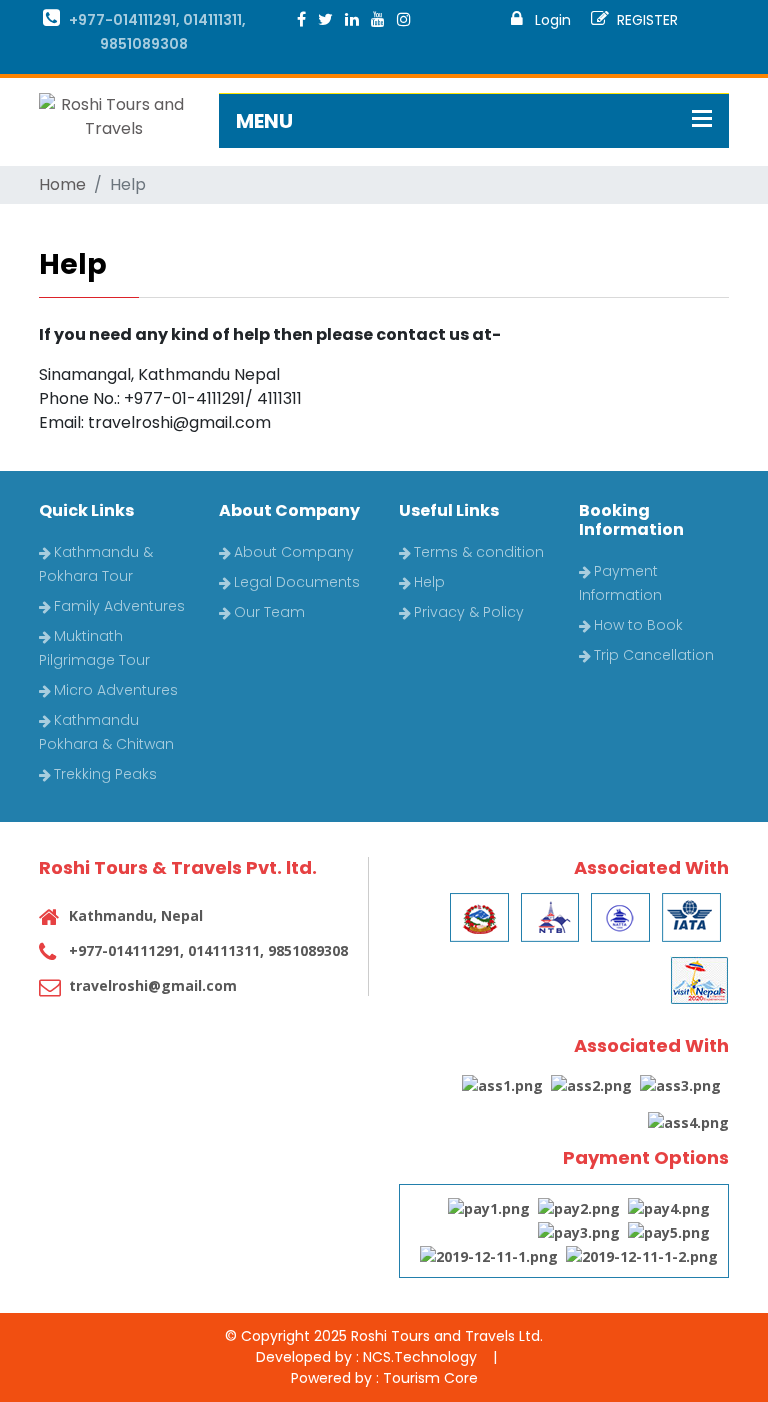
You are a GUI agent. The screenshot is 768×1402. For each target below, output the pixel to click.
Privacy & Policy (469, 612)
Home (62, 184)
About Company (294, 552)
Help (429, 582)
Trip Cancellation (654, 655)
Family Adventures (119, 606)
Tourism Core (430, 1378)
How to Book (638, 625)
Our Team (269, 612)
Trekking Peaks (105, 774)
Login (551, 20)
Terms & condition (479, 552)
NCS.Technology (420, 1357)
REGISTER (647, 20)
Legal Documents (297, 582)
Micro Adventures (116, 690)
